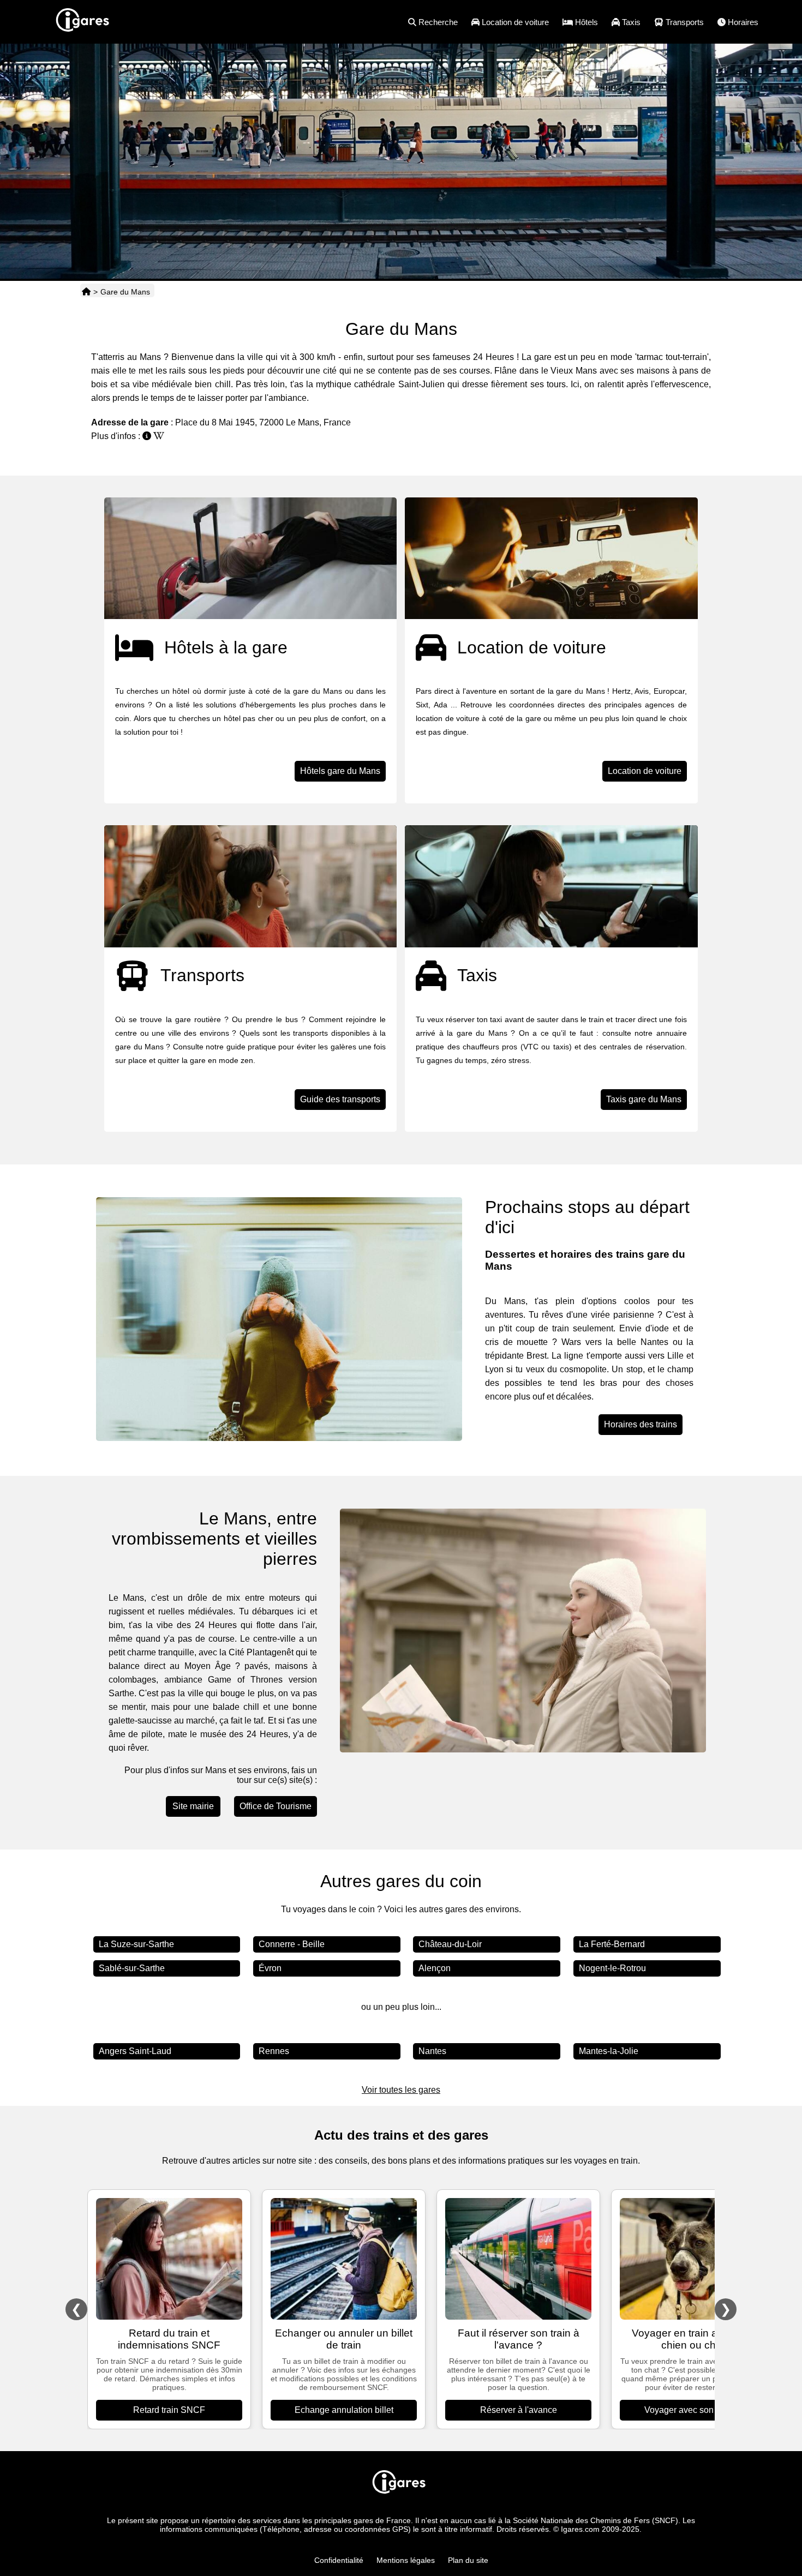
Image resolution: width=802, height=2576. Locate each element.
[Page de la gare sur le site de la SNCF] (147, 436)
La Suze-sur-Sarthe (136, 1944)
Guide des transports (340, 1099)
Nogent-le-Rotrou (612, 1968)
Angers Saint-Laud (135, 2051)
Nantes (432, 2051)
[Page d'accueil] (86, 292)
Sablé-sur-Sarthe (132, 1968)
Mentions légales (406, 2560)
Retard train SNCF (169, 2410)
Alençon (435, 1968)
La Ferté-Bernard (612, 1944)
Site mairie (193, 1806)
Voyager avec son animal (693, 2410)
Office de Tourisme (276, 1806)
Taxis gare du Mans (644, 1099)
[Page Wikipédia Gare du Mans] (159, 436)
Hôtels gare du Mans (340, 771)
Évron (270, 1968)
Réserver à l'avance (519, 2410)
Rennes (274, 2051)
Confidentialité (339, 2560)
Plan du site (468, 2560)
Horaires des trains (641, 1424)
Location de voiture (645, 771)
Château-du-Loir (450, 1944)
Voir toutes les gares (401, 2090)
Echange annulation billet (344, 2410)
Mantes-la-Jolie (609, 2051)
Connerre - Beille (292, 1944)
